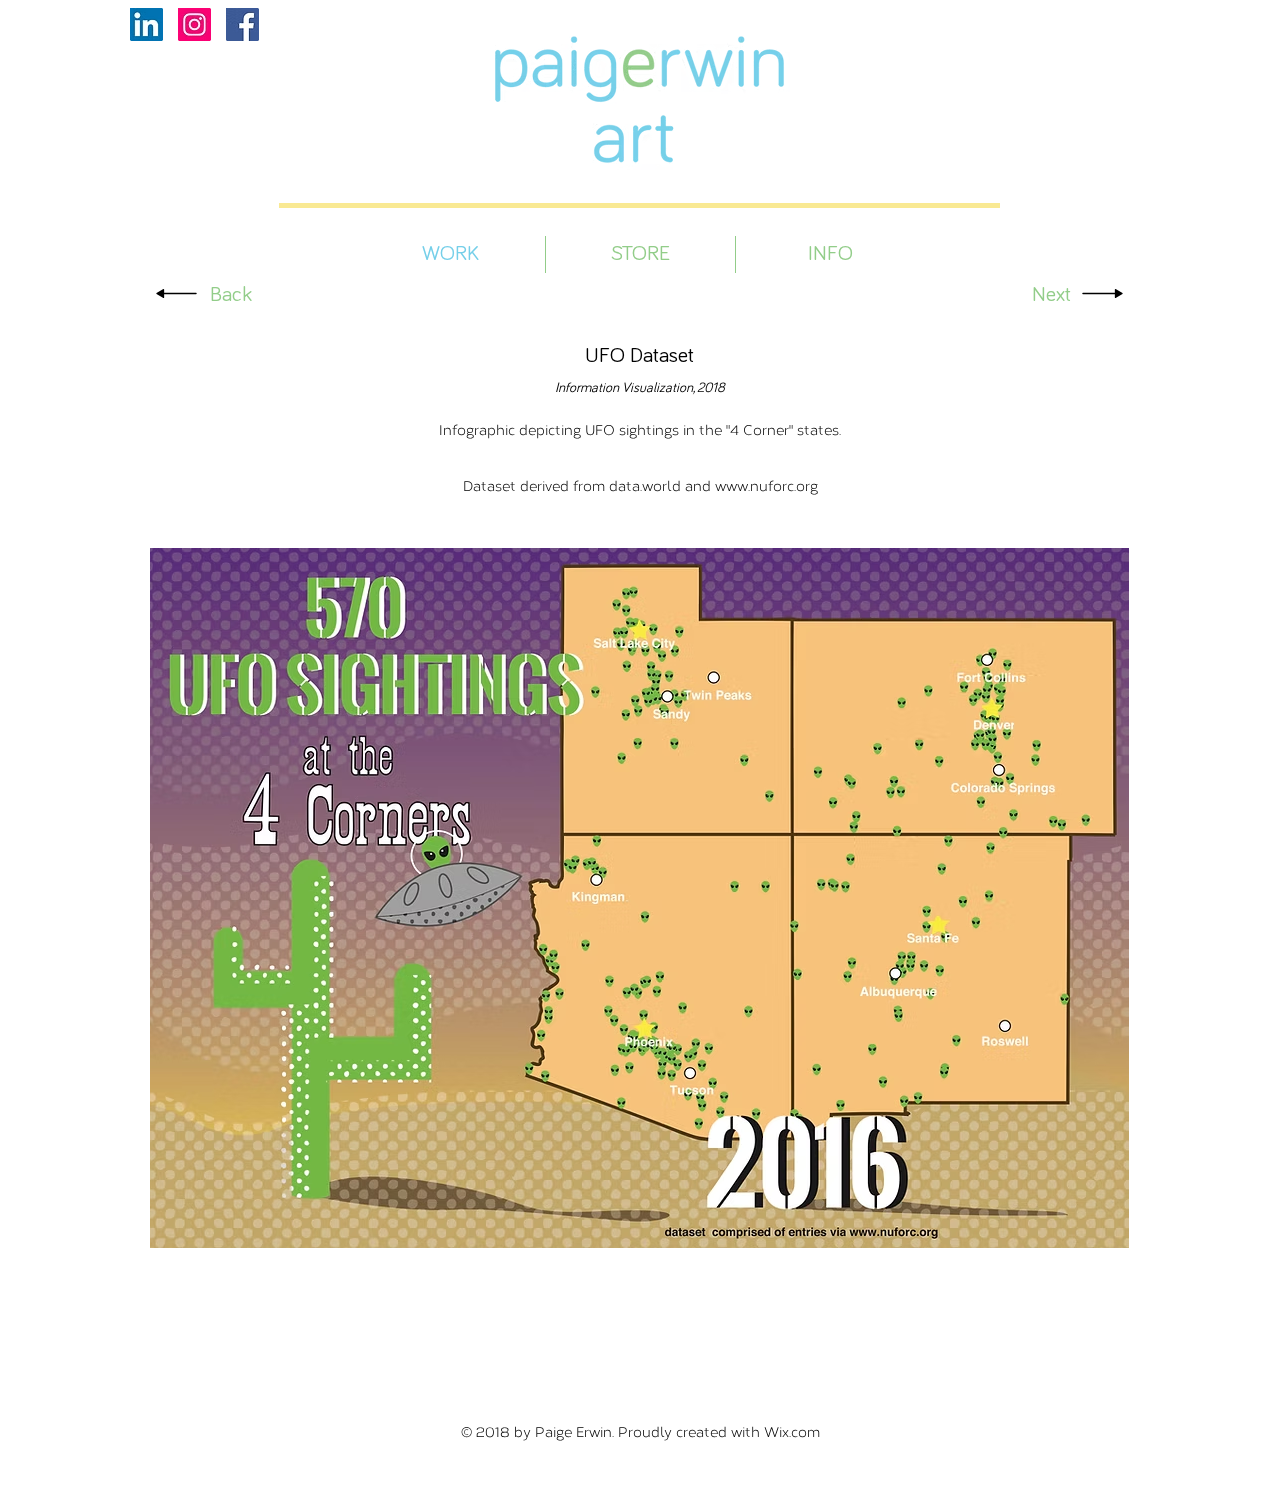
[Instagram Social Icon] (194, 24)
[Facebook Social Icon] (242, 24)
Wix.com (792, 1431)
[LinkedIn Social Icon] (146, 24)
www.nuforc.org (766, 485)
